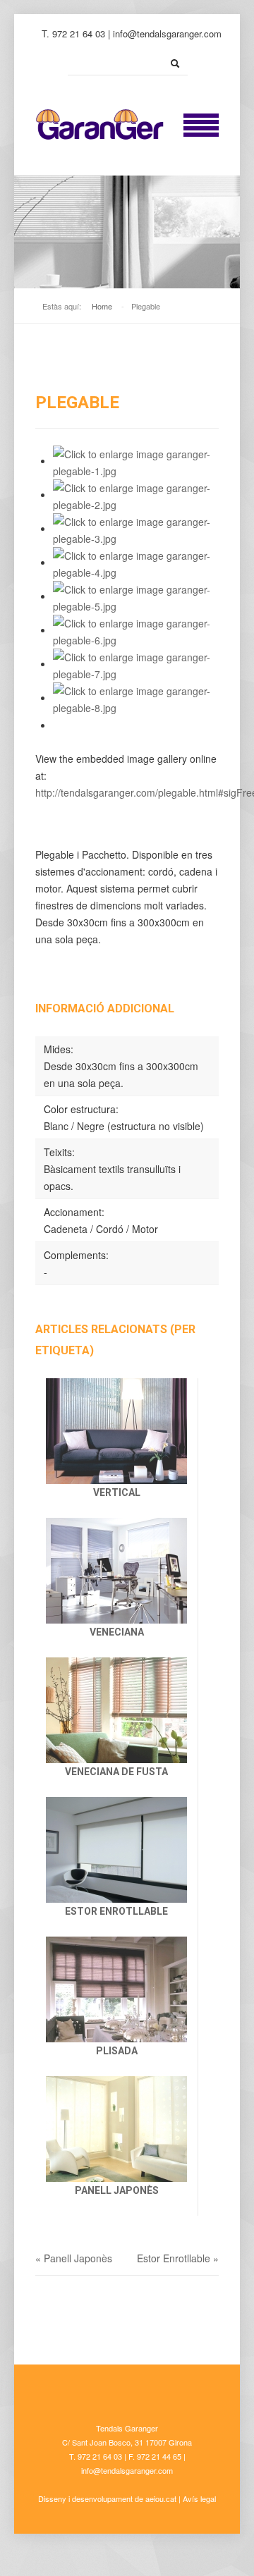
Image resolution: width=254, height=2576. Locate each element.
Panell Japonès (117, 2190)
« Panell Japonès (74, 2258)
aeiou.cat (161, 2498)
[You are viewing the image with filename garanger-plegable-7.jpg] (136, 663)
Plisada (117, 2051)
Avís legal (199, 2498)
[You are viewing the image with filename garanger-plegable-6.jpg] (136, 630)
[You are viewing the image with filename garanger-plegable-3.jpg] (136, 528)
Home (102, 306)
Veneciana (117, 1632)
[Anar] (175, 63)
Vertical (117, 1492)
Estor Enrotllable (116, 1911)
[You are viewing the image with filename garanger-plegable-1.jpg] (136, 460)
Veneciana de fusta (116, 1772)
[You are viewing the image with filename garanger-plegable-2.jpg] (136, 494)
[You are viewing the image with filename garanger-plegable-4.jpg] (136, 562)
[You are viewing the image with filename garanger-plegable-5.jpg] (136, 596)
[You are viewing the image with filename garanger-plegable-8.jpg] (136, 697)
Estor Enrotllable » (178, 2258)
